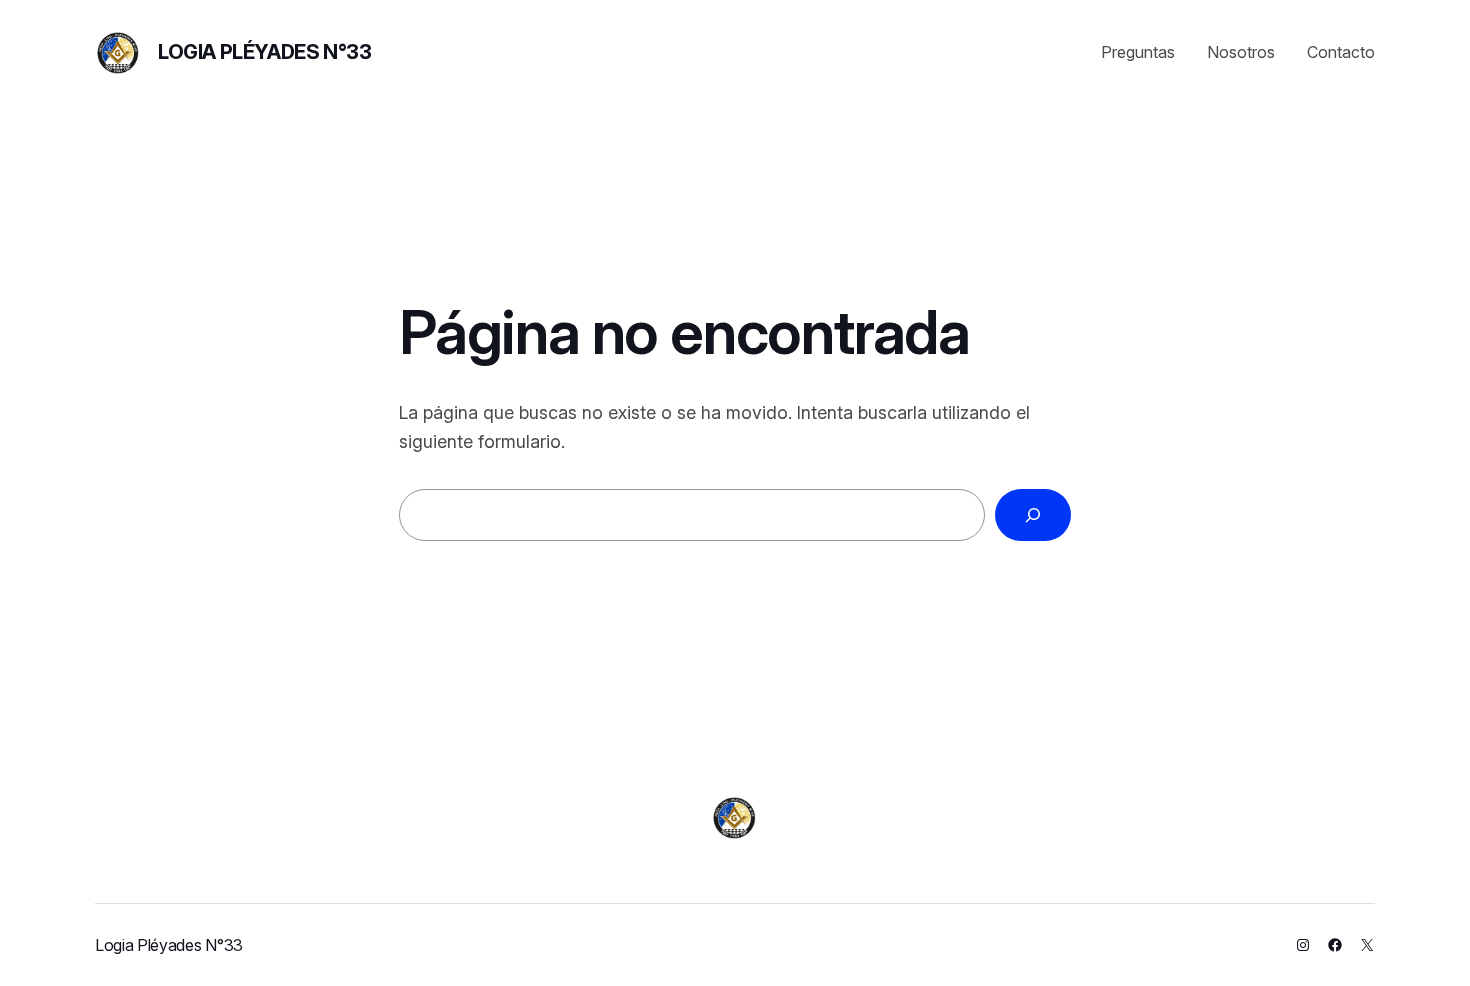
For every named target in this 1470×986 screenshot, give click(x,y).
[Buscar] (1033, 515)
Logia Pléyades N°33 (264, 52)
